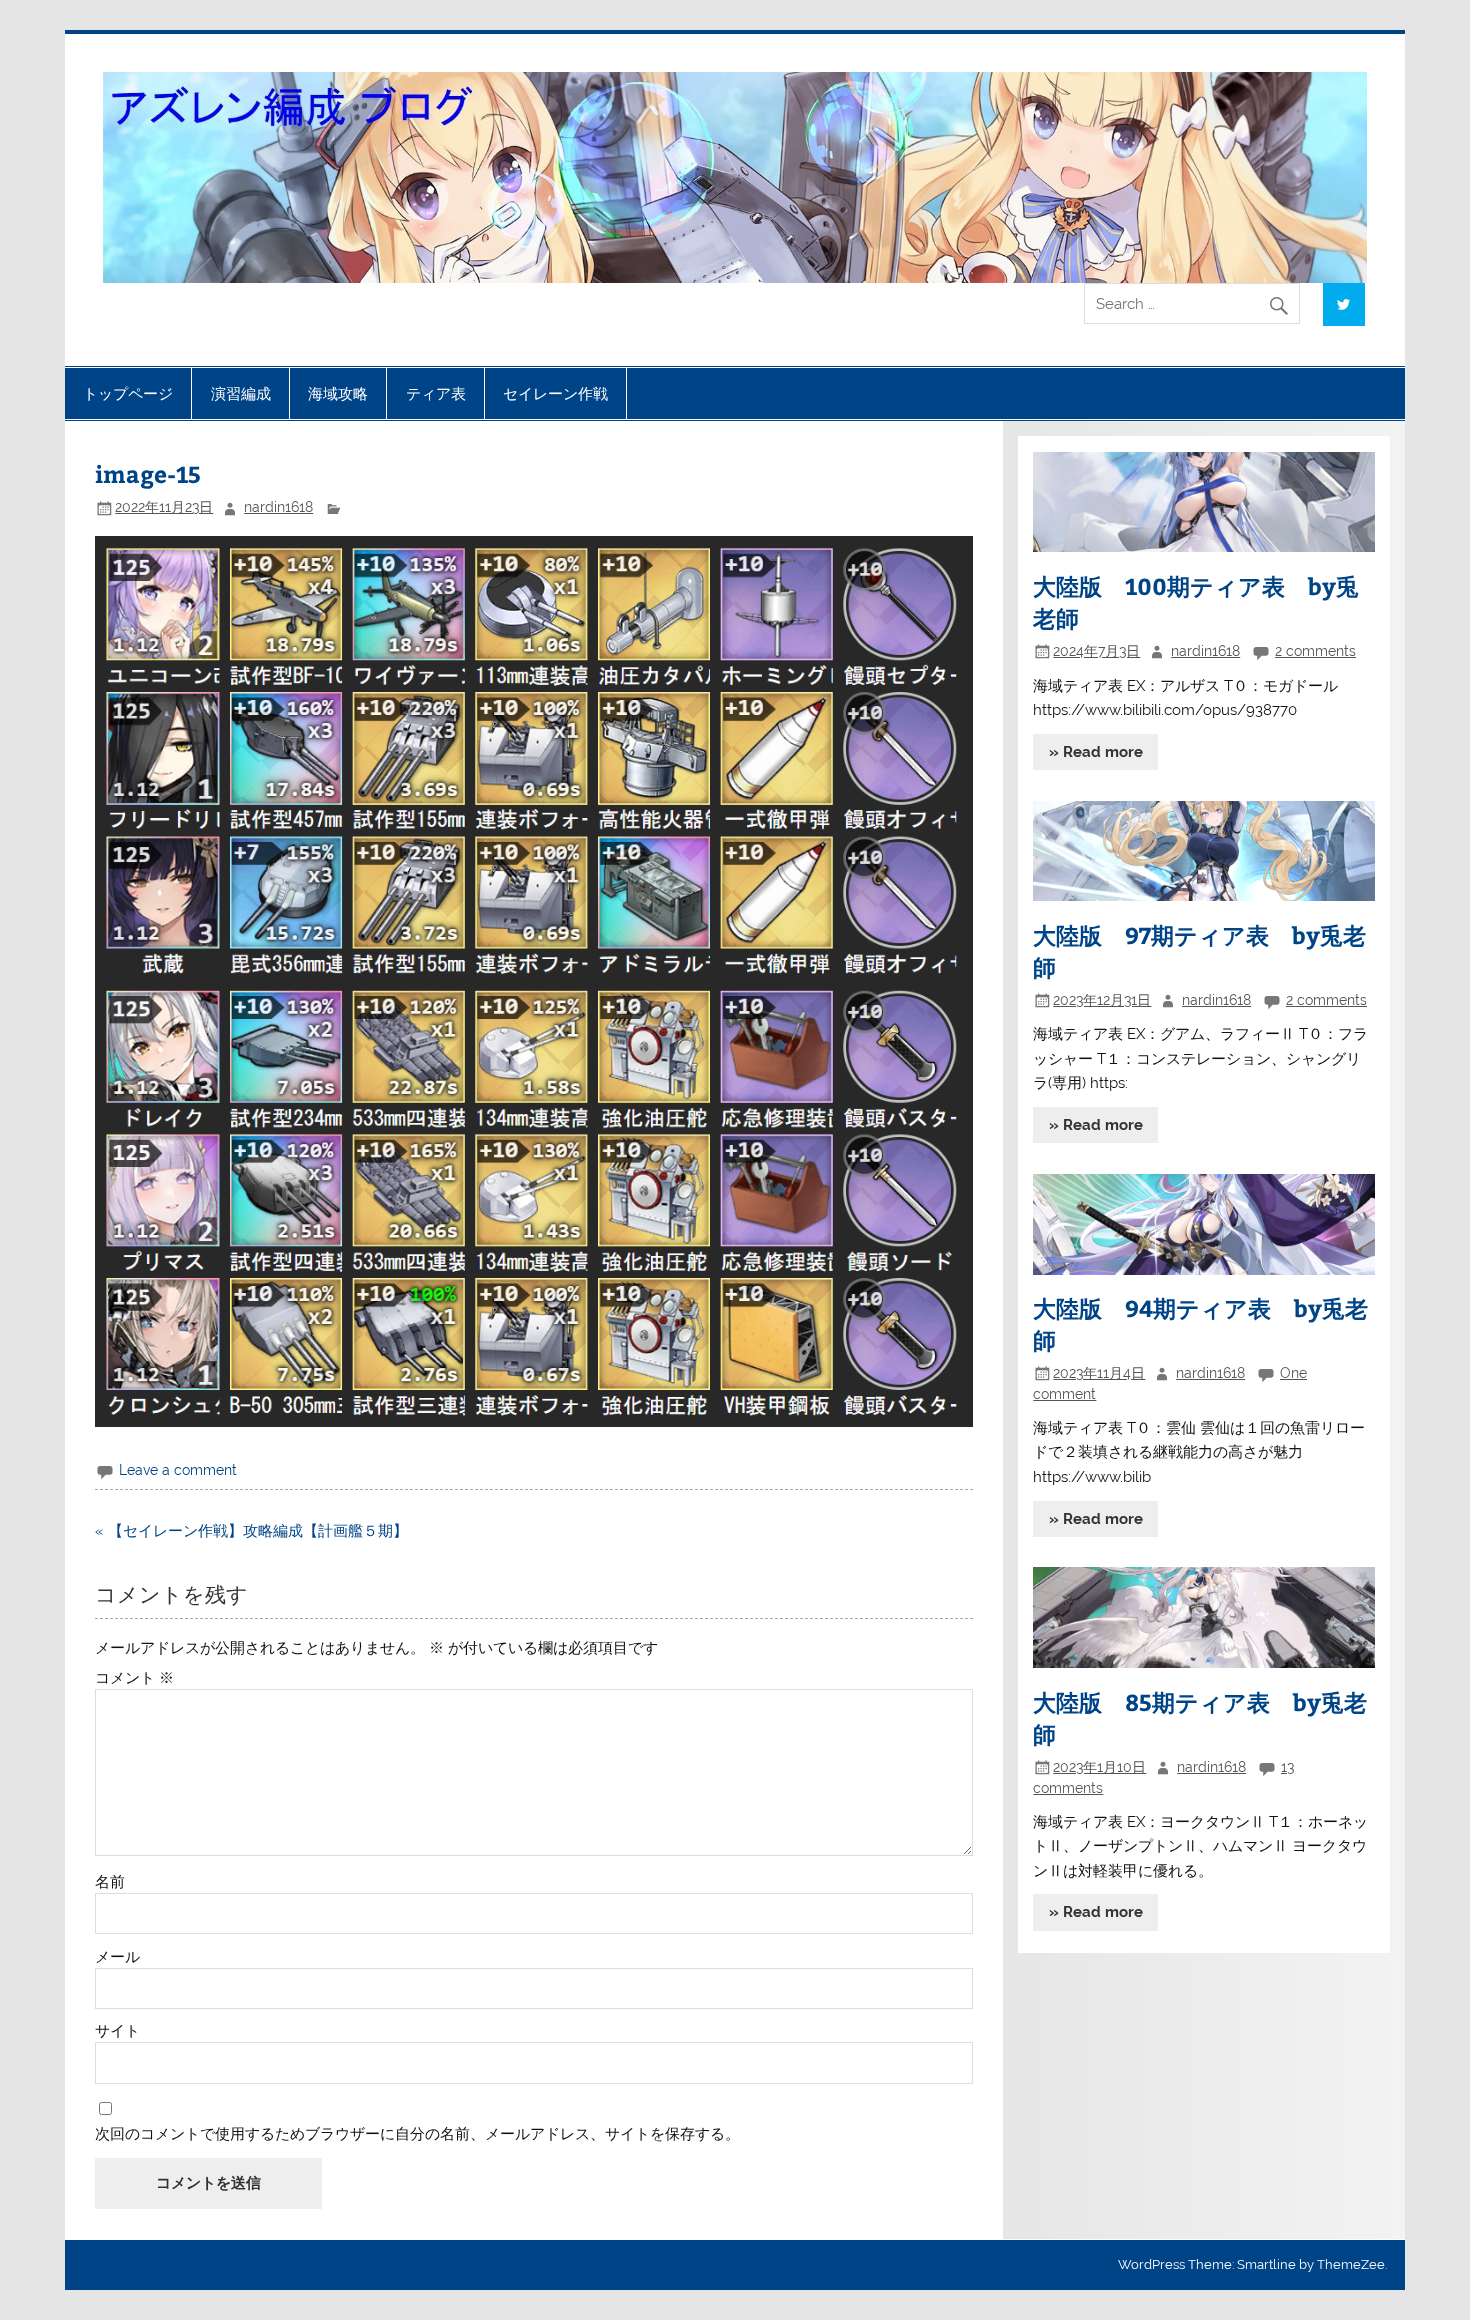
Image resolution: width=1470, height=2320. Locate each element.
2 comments (1315, 651)
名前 (110, 1882)
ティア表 (436, 393)
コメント (134, 1678)
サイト (117, 2031)
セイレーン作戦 (555, 393)
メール (117, 1957)
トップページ (128, 393)
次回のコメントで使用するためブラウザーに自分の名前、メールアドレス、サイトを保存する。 (417, 2134)
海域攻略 (338, 393)
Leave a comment (178, 1470)
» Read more (1096, 752)
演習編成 (241, 393)
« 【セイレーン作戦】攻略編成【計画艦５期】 (251, 1531)
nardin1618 (278, 507)
